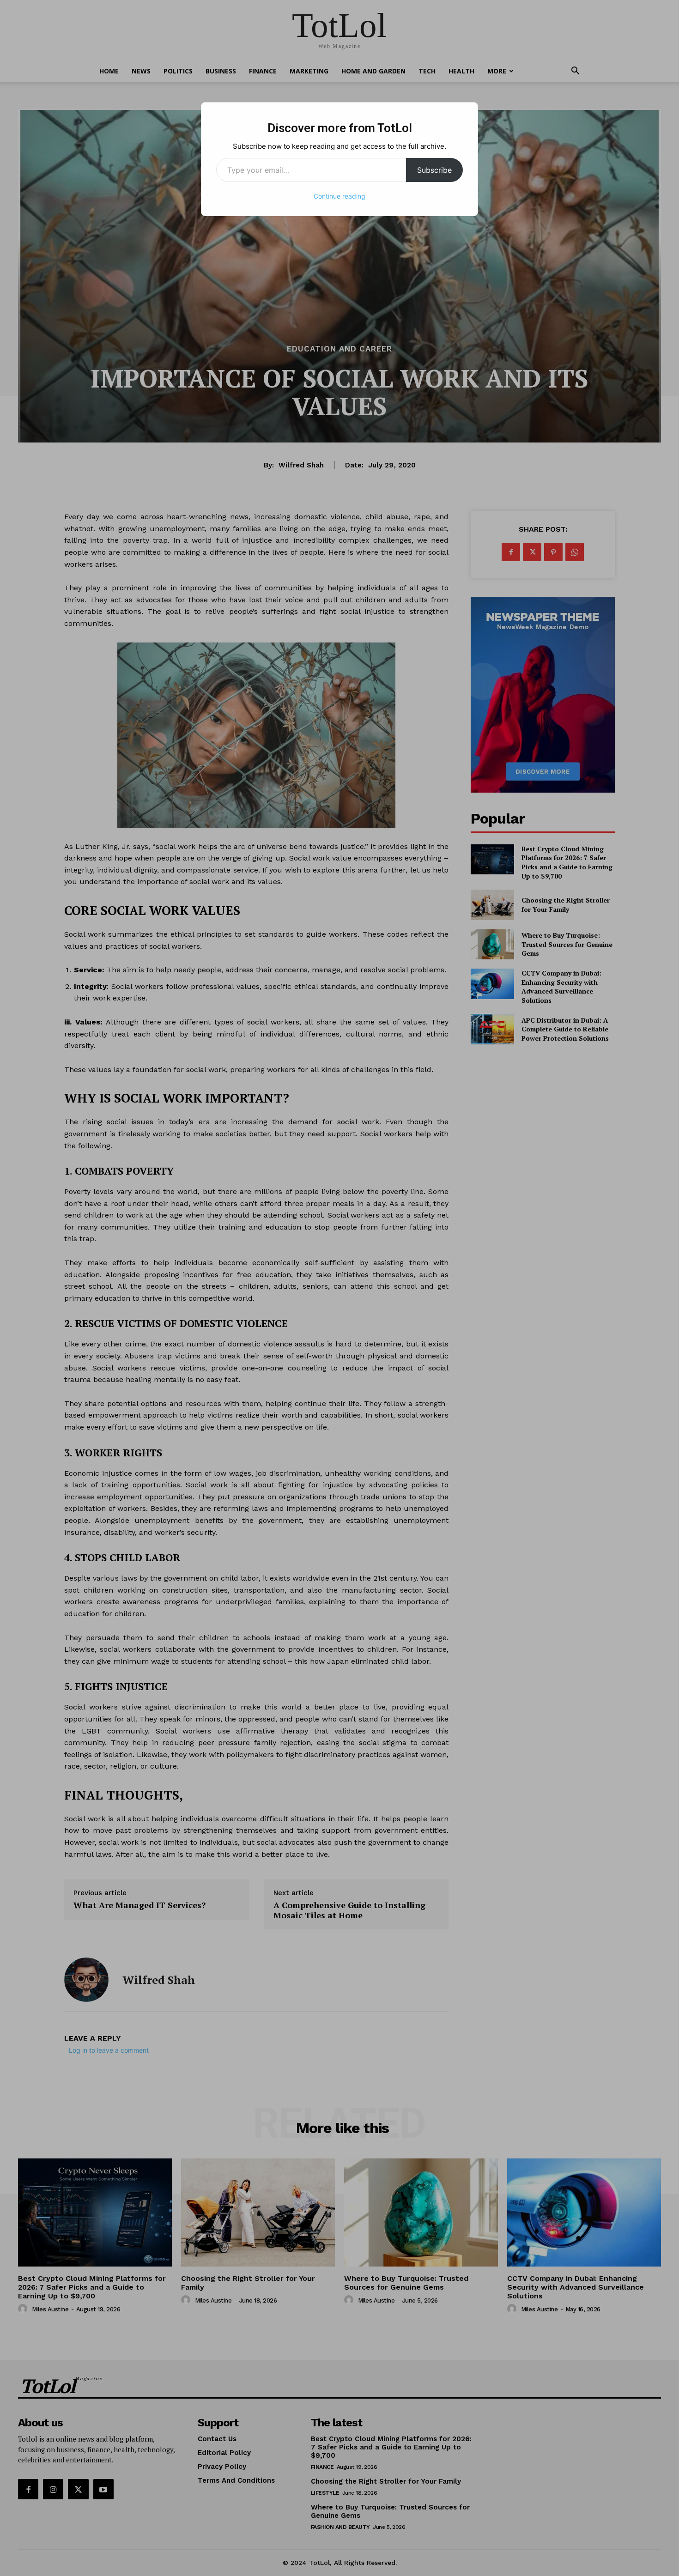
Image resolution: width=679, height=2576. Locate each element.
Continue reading (339, 196)
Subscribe (434, 170)
